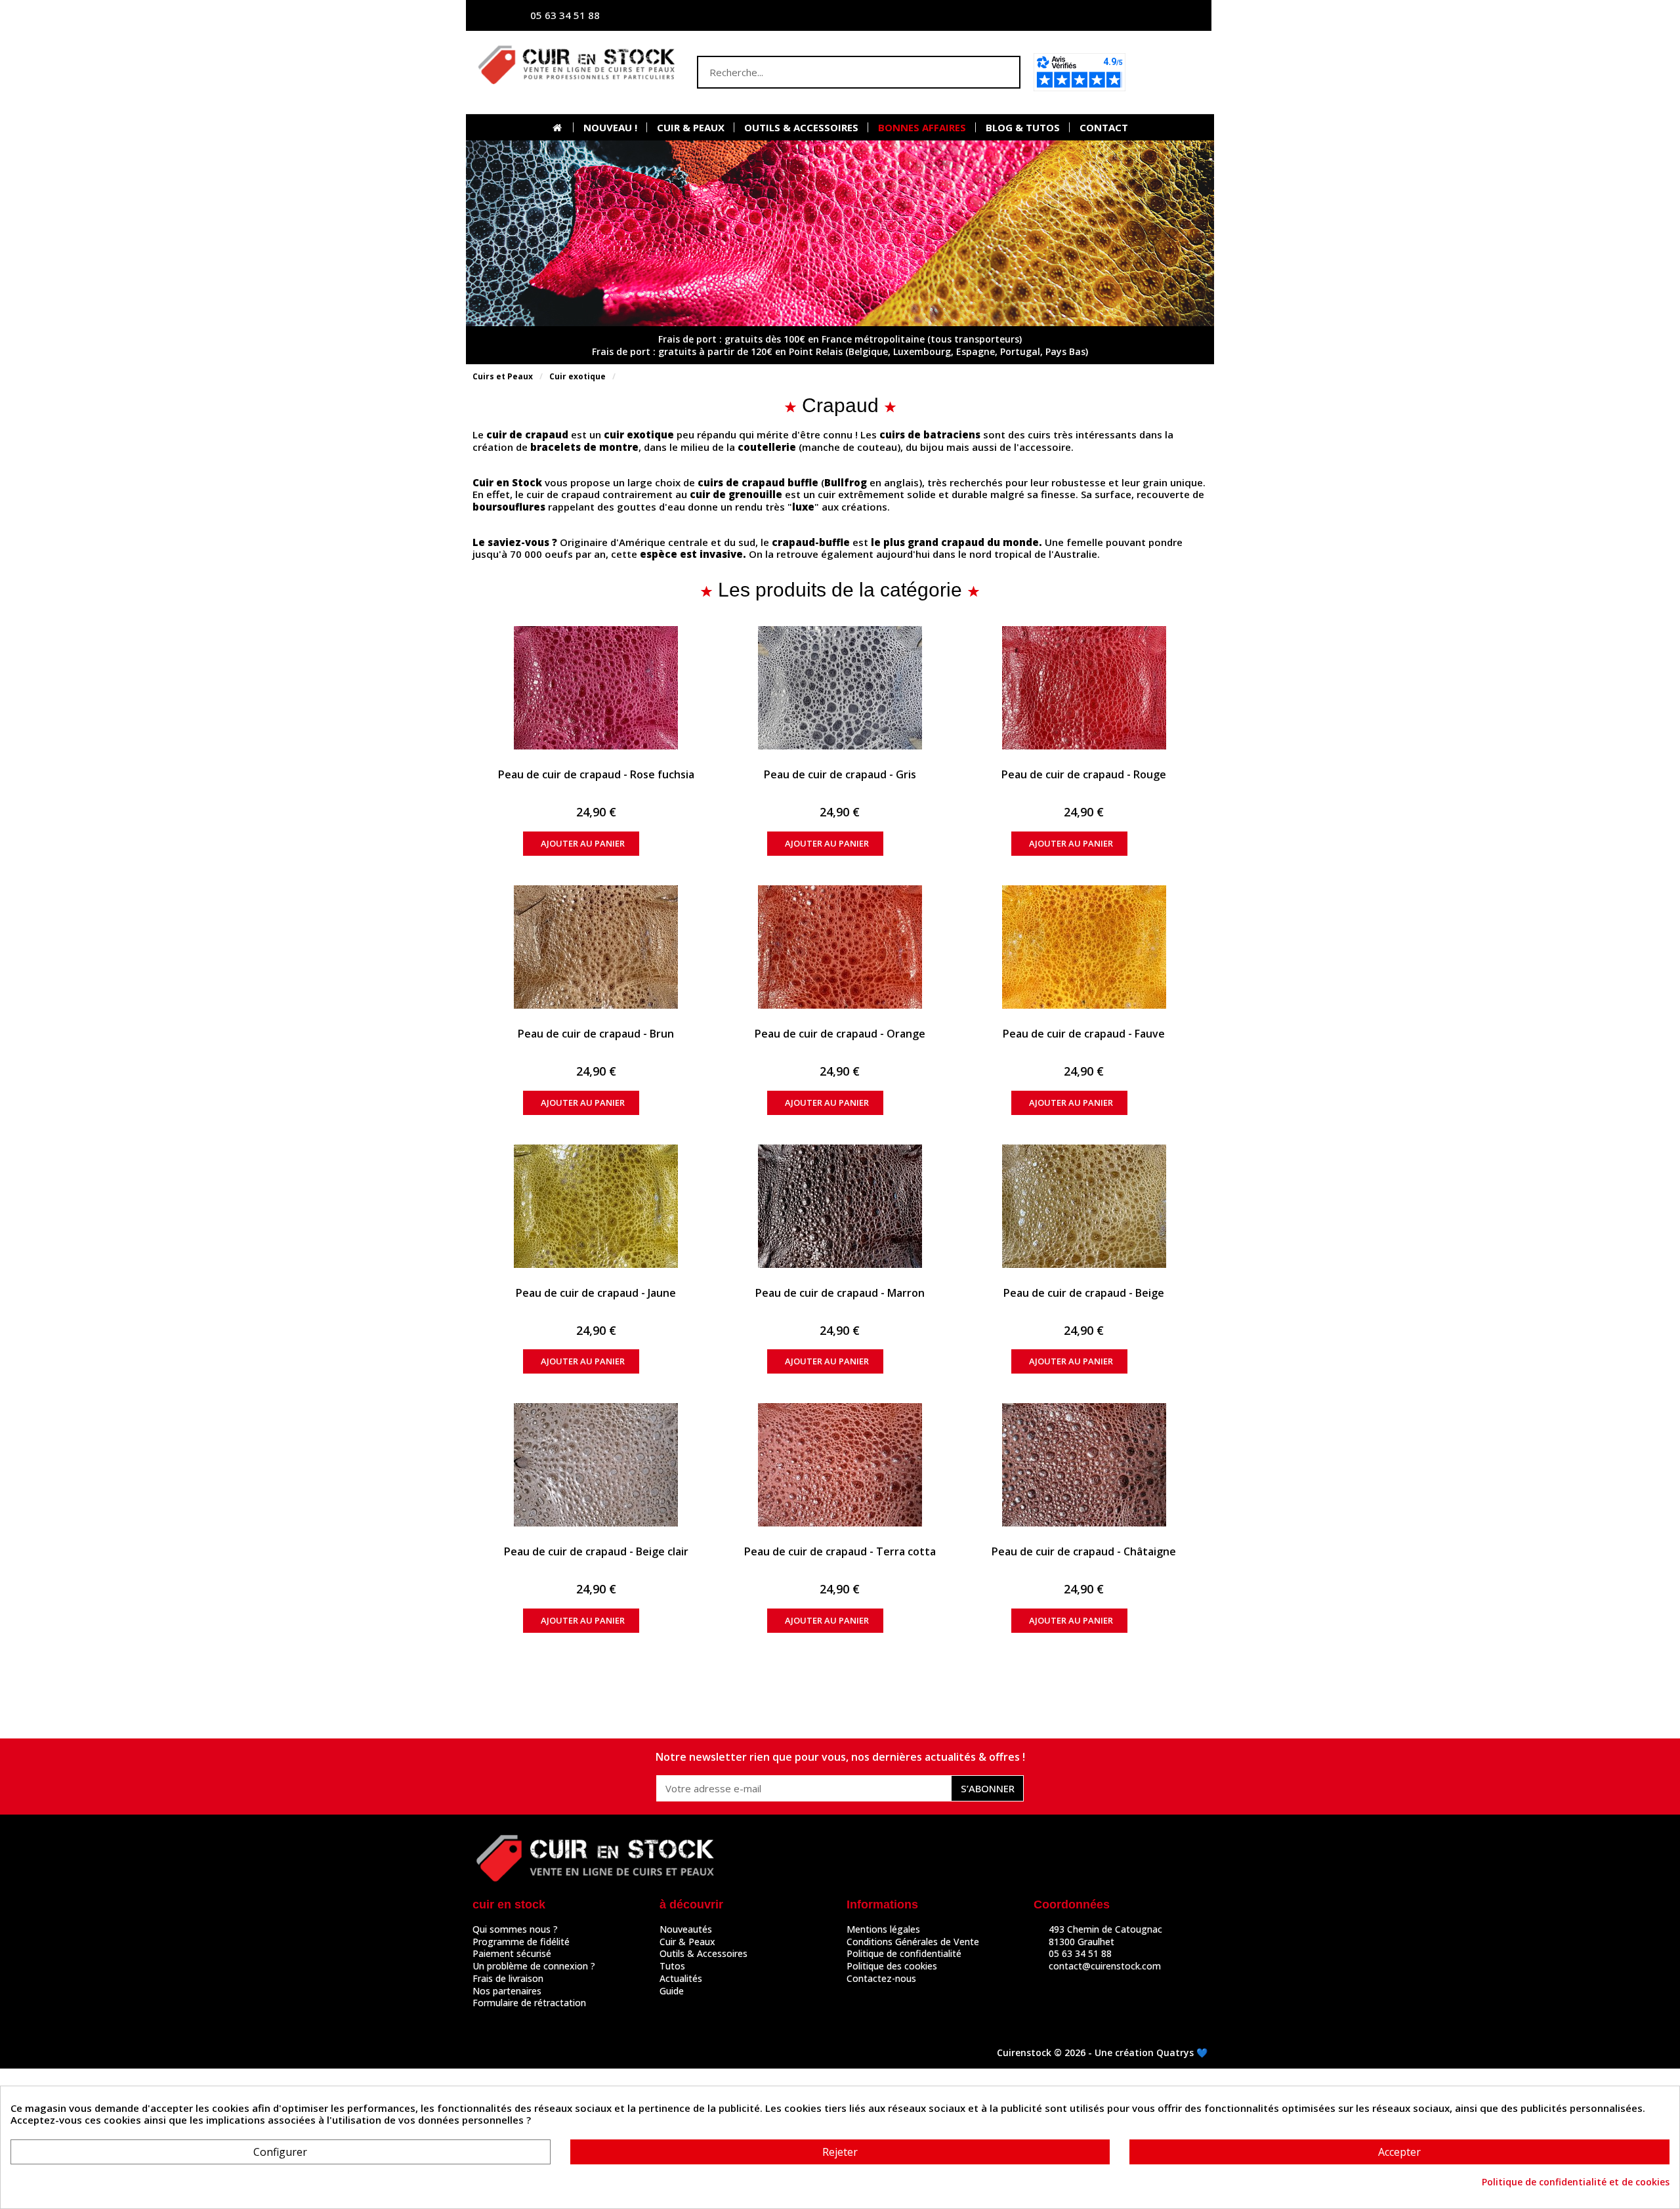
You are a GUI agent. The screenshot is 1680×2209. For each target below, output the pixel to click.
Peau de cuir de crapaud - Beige (1084, 1293)
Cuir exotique (577, 376)
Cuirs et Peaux (503, 376)
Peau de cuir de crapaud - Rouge (1084, 774)
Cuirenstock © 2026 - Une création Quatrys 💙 (1102, 2052)
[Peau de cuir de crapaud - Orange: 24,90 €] (840, 947)
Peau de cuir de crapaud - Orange (840, 1034)
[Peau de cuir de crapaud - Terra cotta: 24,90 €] (840, 1465)
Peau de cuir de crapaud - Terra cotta (840, 1551)
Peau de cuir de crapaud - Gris (840, 774)
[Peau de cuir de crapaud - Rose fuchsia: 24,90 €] (596, 688)
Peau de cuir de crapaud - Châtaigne (1084, 1551)
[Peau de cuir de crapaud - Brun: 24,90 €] (596, 947)
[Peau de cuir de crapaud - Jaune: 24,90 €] (596, 1206)
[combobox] (833, 72)
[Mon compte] (1073, 15)
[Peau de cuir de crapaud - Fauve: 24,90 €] (1084, 947)
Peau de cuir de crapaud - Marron (840, 1293)
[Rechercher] (1003, 72)
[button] (1170, 72)
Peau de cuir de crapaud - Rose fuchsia (596, 774)
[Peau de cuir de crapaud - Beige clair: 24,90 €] (596, 1465)
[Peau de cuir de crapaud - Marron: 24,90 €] (840, 1206)
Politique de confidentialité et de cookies (1576, 2182)
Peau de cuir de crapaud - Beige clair (596, 1551)
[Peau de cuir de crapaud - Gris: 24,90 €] (840, 688)
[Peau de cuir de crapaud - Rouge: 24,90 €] (1084, 688)
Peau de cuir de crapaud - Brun (596, 1034)
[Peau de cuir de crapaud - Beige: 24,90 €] (1084, 1206)
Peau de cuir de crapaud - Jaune (596, 1293)
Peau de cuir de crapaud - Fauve (1084, 1034)
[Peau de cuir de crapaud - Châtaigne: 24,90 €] (1084, 1465)
